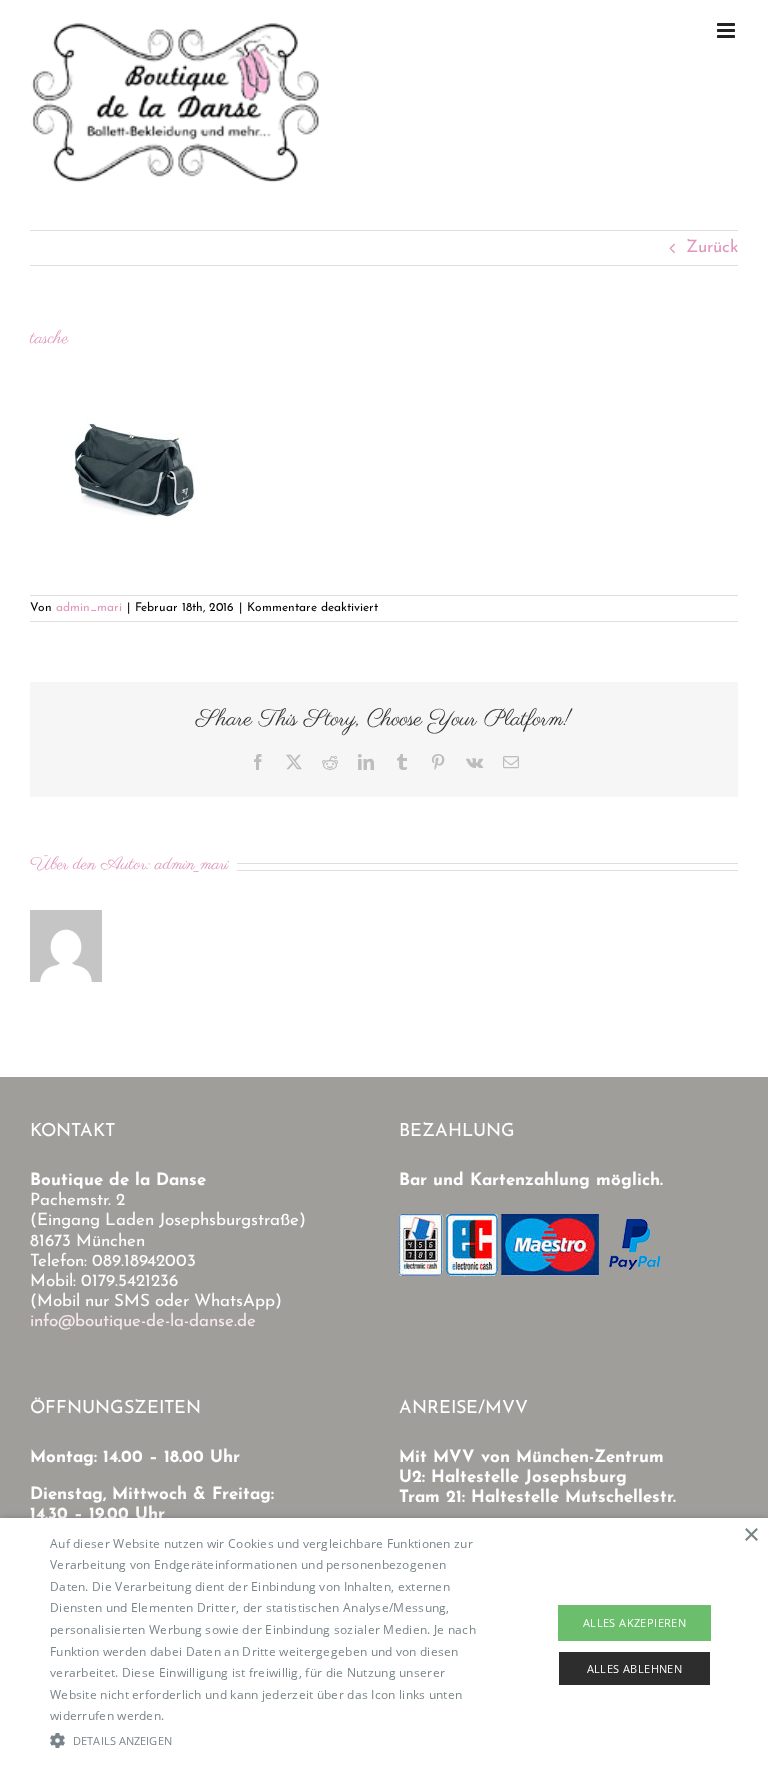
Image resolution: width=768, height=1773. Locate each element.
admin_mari (89, 608)
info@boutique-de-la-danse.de (143, 1321)
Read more (200, 1715)
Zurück (712, 247)
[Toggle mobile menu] (727, 30)
